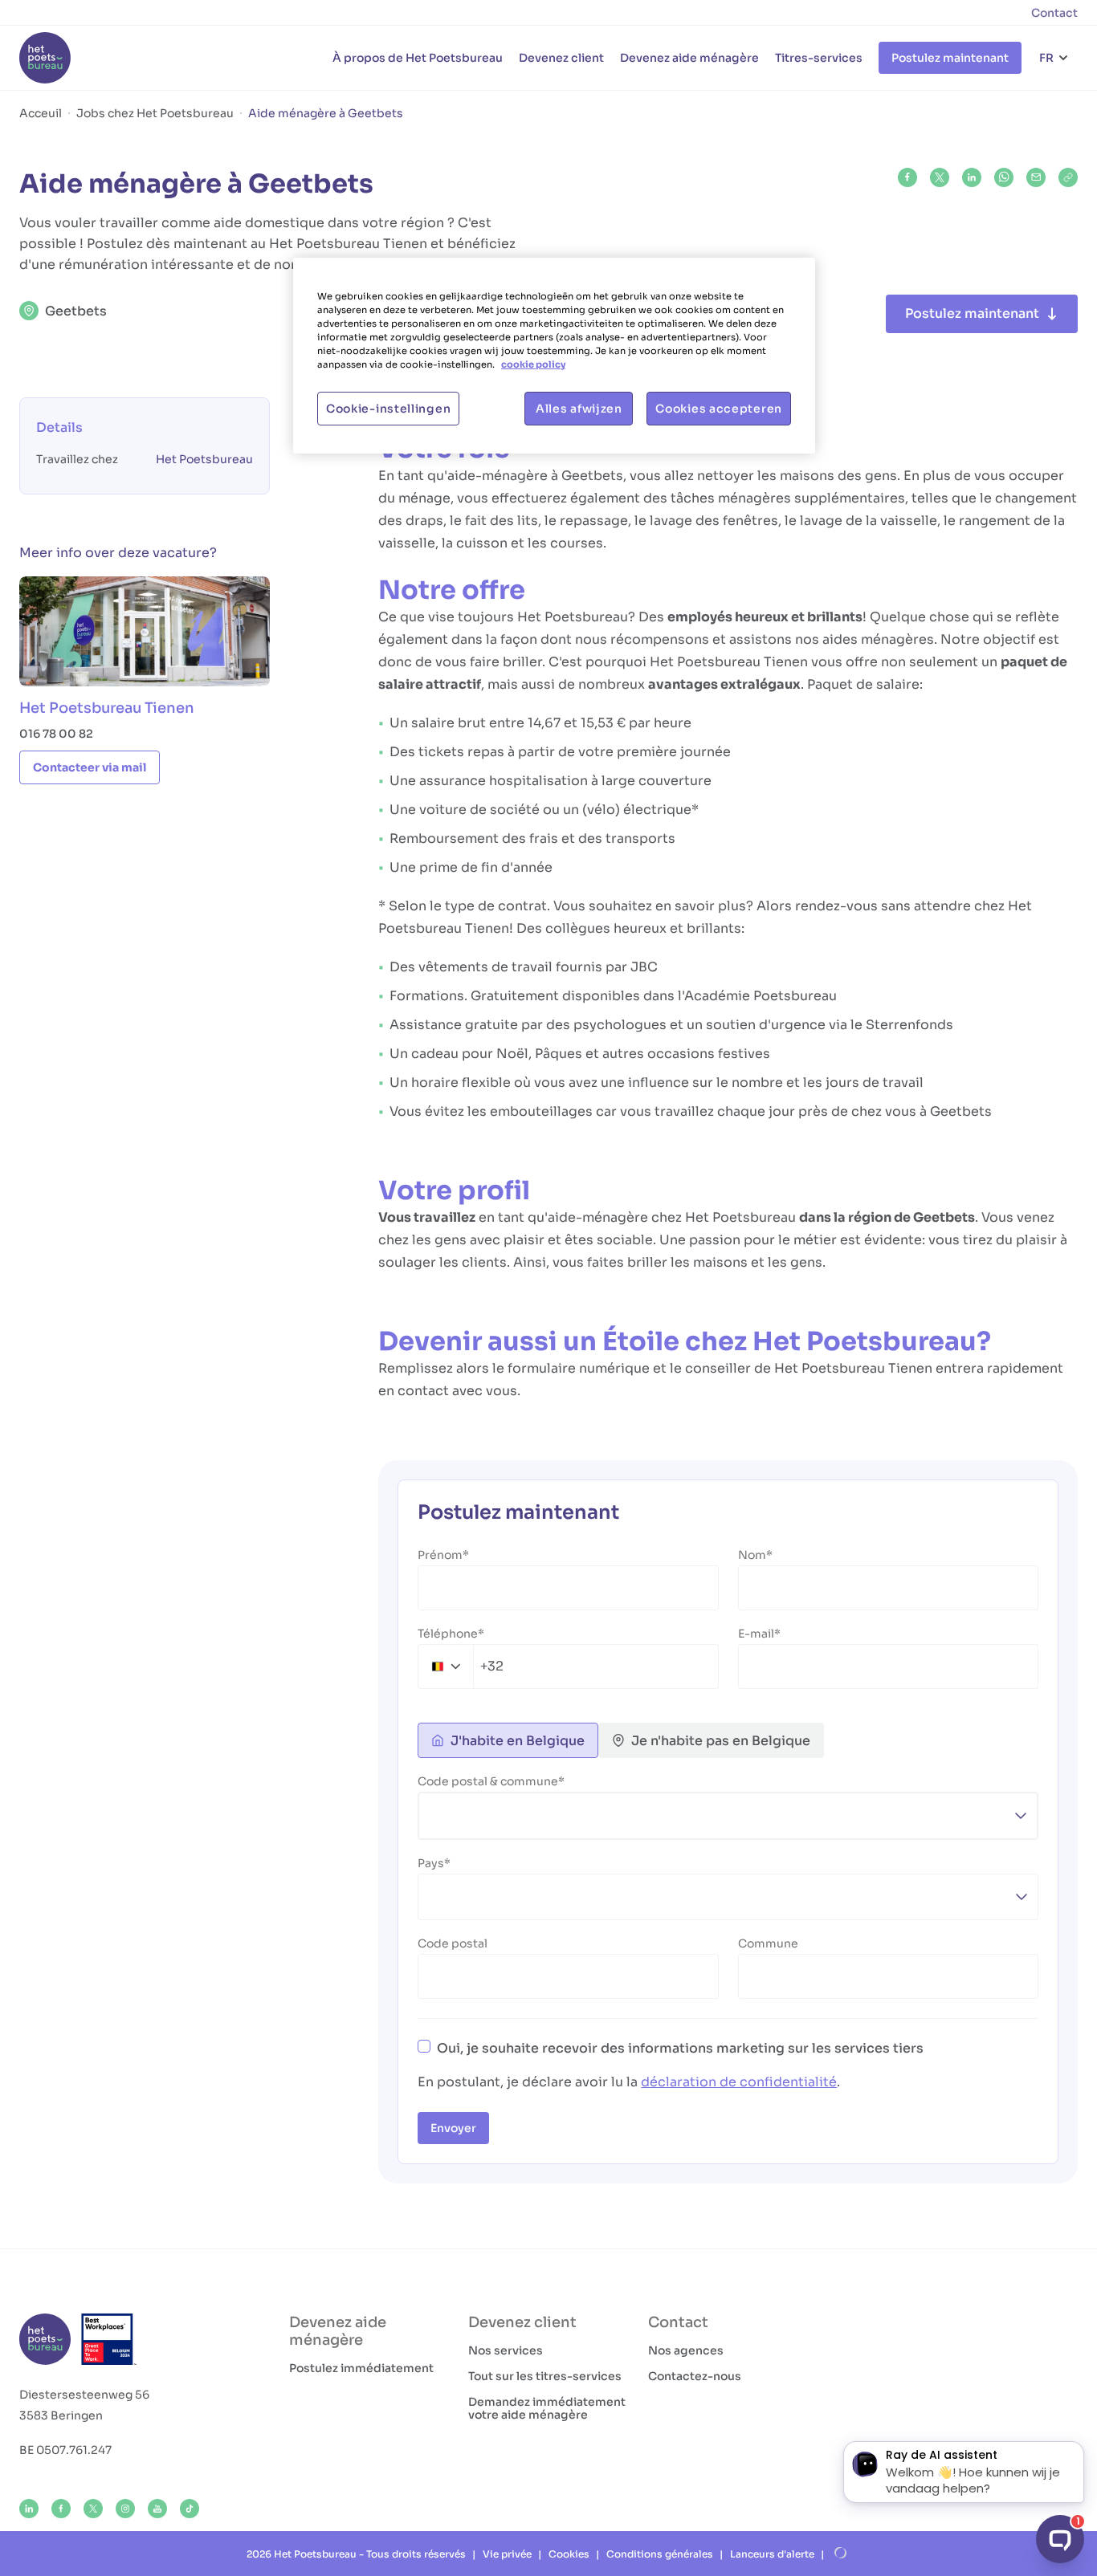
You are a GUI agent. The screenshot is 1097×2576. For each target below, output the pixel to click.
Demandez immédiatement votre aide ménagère (547, 2408)
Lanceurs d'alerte (772, 2554)
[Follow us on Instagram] (125, 2509)
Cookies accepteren (719, 409)
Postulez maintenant (950, 58)
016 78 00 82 (56, 734)
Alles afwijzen (579, 409)
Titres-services (819, 58)
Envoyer (453, 2128)
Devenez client (561, 58)
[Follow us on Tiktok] (190, 2509)
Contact (1054, 13)
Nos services (506, 2350)
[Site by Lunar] (841, 2554)
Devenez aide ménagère (689, 58)
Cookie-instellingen (388, 409)
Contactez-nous (695, 2376)
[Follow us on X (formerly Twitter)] (93, 2509)
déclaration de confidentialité (739, 2082)
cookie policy (533, 364)
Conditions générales (660, 2554)
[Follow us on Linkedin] (29, 2509)
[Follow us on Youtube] (157, 2509)
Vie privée (507, 2554)
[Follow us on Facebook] (61, 2509)
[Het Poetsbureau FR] (45, 58)
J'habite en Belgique (518, 1741)
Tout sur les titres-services (545, 2376)
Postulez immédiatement (361, 2368)
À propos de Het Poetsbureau (418, 58)
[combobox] (461, 1666)
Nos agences (686, 2350)
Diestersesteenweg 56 (84, 2395)
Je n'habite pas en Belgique (721, 1741)
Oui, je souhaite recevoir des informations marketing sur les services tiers (680, 2048)
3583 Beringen (61, 2415)
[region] (554, 356)
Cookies (569, 2554)
